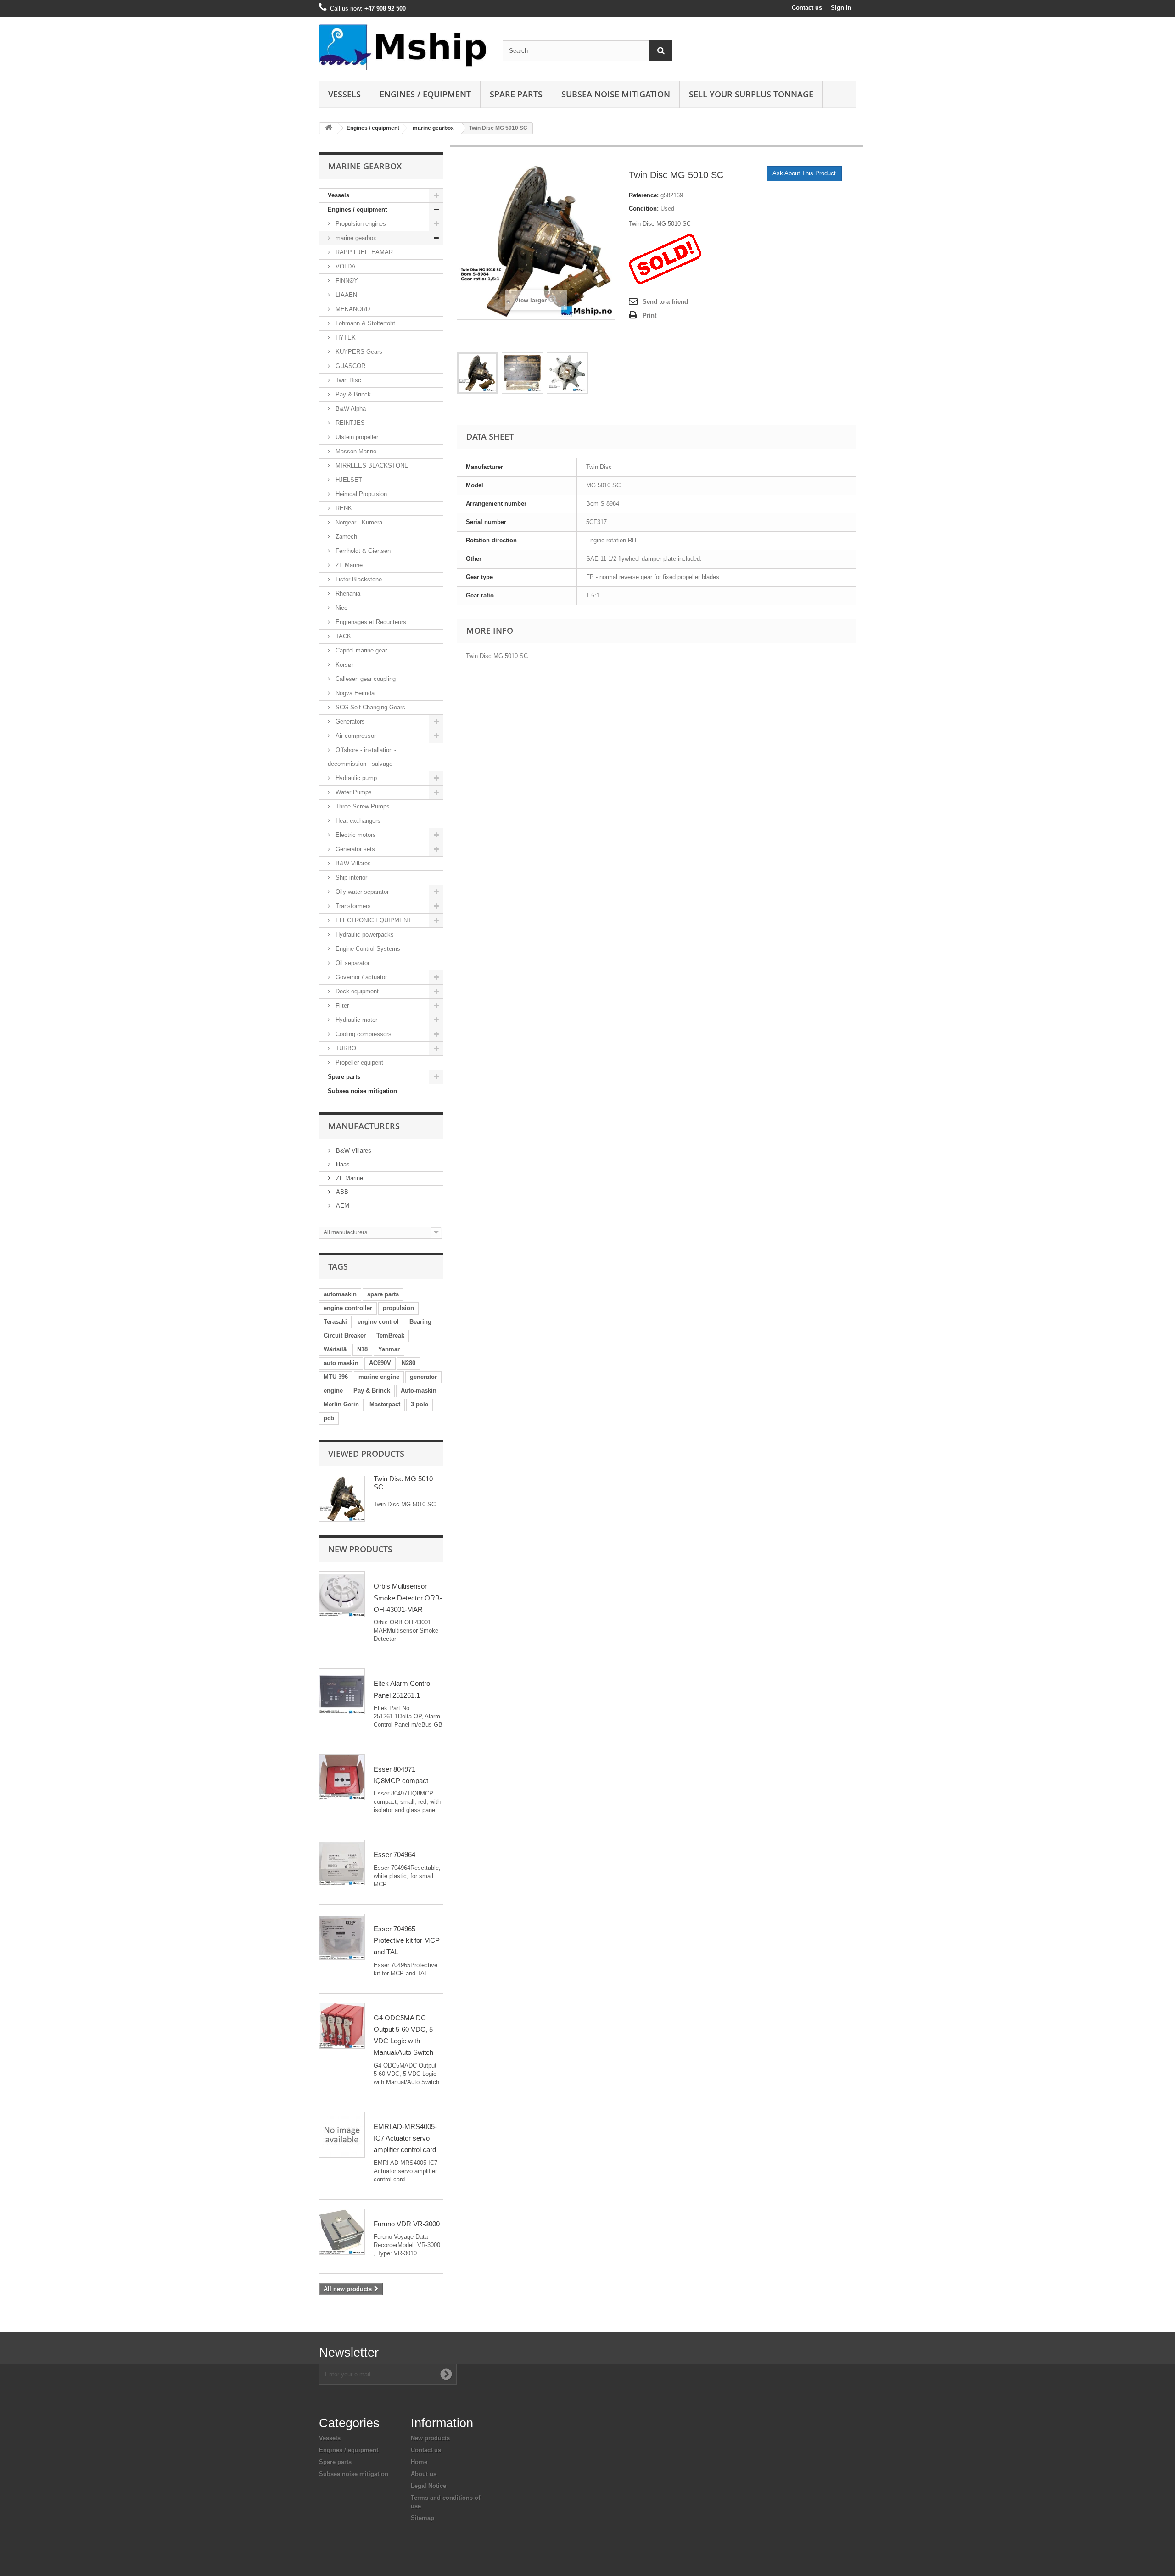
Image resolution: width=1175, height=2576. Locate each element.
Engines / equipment (425, 94)
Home (419, 2462)
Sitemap (422, 2518)
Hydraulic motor (355, 1020)
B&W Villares (352, 863)
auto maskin (341, 1363)
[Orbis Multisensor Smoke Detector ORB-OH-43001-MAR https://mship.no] (342, 1594)
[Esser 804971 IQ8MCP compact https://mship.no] (342, 1777)
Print (649, 315)
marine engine (379, 1377)
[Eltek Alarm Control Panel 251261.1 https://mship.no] (342, 1691)
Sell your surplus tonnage (751, 94)
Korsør (344, 665)
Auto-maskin (419, 1391)
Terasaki (335, 1322)
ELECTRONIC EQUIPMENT (372, 920)
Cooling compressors (363, 1034)
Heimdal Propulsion (360, 494)
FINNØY (346, 281)
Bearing (420, 1322)
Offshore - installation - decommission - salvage (362, 757)
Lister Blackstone (358, 579)
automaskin (340, 1294)
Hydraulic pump (355, 778)
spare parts (383, 1294)
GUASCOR (350, 366)
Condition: (644, 209)
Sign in (841, 8)
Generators (349, 722)
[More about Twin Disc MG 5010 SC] (342, 1499)
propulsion (398, 1308)
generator (423, 1377)
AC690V (380, 1363)
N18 (362, 1349)
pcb (329, 1418)
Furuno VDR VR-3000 (407, 2224)
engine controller (348, 1308)
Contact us (807, 8)
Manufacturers (364, 1126)
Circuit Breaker (345, 1335)
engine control (378, 1322)
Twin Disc (347, 380)
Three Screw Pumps (362, 806)
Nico (341, 608)
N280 (408, 1363)
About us (424, 2474)
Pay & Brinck (352, 394)
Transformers (352, 906)
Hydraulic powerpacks (364, 934)
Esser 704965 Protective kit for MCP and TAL (407, 1940)
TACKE (344, 636)
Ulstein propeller (356, 437)
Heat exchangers (357, 821)
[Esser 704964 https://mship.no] (342, 1862)
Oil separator (352, 963)
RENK (343, 508)
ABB (341, 1192)
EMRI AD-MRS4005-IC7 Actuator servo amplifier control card (405, 2138)
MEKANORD (352, 309)
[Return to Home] (329, 128)
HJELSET (348, 480)
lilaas (342, 1164)
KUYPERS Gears (358, 352)
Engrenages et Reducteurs (370, 622)
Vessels (344, 94)
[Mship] (404, 47)
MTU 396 (336, 1377)
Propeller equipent (358, 1062)
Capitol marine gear (360, 650)
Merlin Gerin (341, 1404)
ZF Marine (348, 565)
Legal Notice (428, 2486)
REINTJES (349, 423)
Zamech (345, 537)
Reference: (644, 195)
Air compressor (355, 736)
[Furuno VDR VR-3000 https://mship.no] (342, 2232)
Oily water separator (361, 892)
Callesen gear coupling (365, 679)
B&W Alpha (350, 409)
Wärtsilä (335, 1349)
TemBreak (390, 1335)
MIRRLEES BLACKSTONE (371, 466)
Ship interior (350, 878)
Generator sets (354, 849)
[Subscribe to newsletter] (446, 2374)
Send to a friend (665, 302)
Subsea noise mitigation (362, 1091)
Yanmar (389, 1349)
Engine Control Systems (367, 949)
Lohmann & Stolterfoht (364, 323)
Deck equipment (356, 991)
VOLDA (345, 266)
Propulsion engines (360, 224)
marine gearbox (433, 128)
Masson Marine (355, 451)
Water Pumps (353, 792)
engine (333, 1391)
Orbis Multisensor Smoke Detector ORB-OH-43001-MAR (408, 1598)
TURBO (345, 1048)
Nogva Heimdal (355, 693)
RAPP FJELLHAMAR (363, 252)
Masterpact (385, 1404)
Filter (341, 1006)
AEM (342, 1206)
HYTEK (345, 337)
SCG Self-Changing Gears (369, 707)
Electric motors (355, 835)
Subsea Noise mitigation (616, 94)
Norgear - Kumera (358, 522)
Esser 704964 (394, 1854)
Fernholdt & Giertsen (362, 551)
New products (360, 1549)
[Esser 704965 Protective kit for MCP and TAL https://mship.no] (342, 1937)
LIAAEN (345, 295)
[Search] (661, 51)
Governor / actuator (360, 977)
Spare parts (516, 94)
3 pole (420, 1404)
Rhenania (347, 594)
